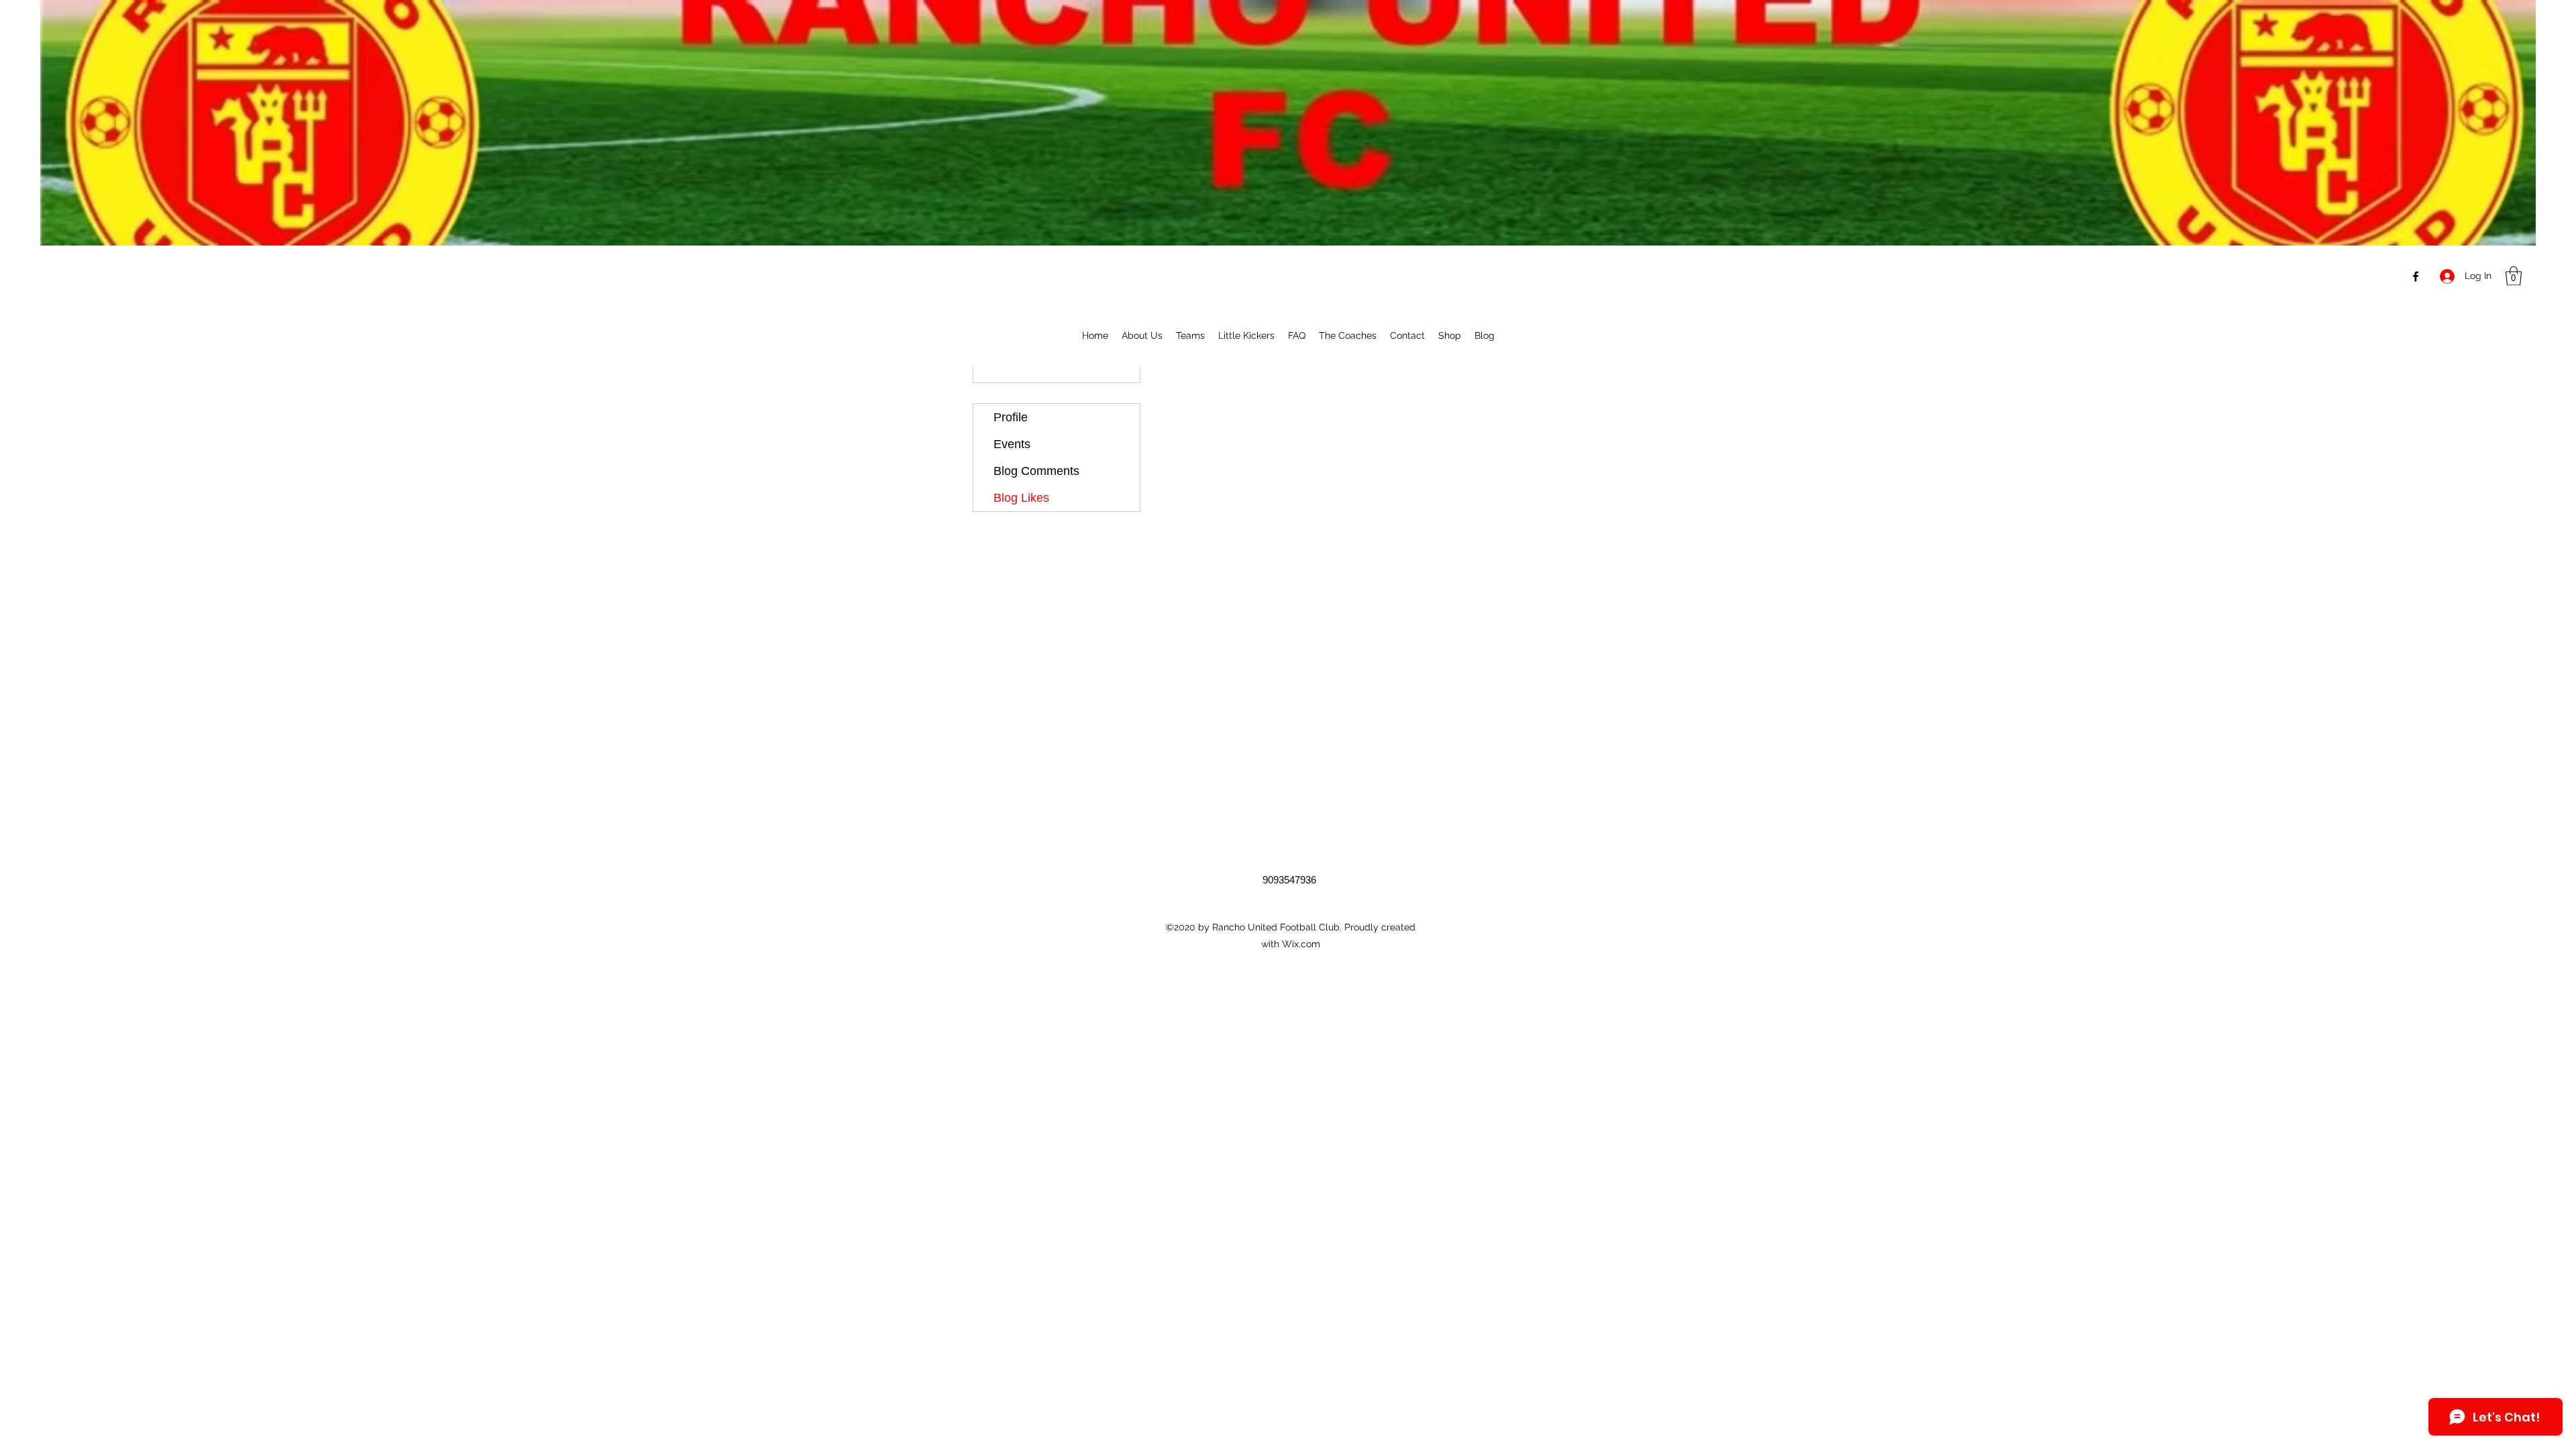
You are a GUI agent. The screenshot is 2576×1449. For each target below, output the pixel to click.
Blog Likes (1021, 498)
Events (1012, 444)
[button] (2514, 276)
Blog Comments (1036, 471)
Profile (1011, 417)
